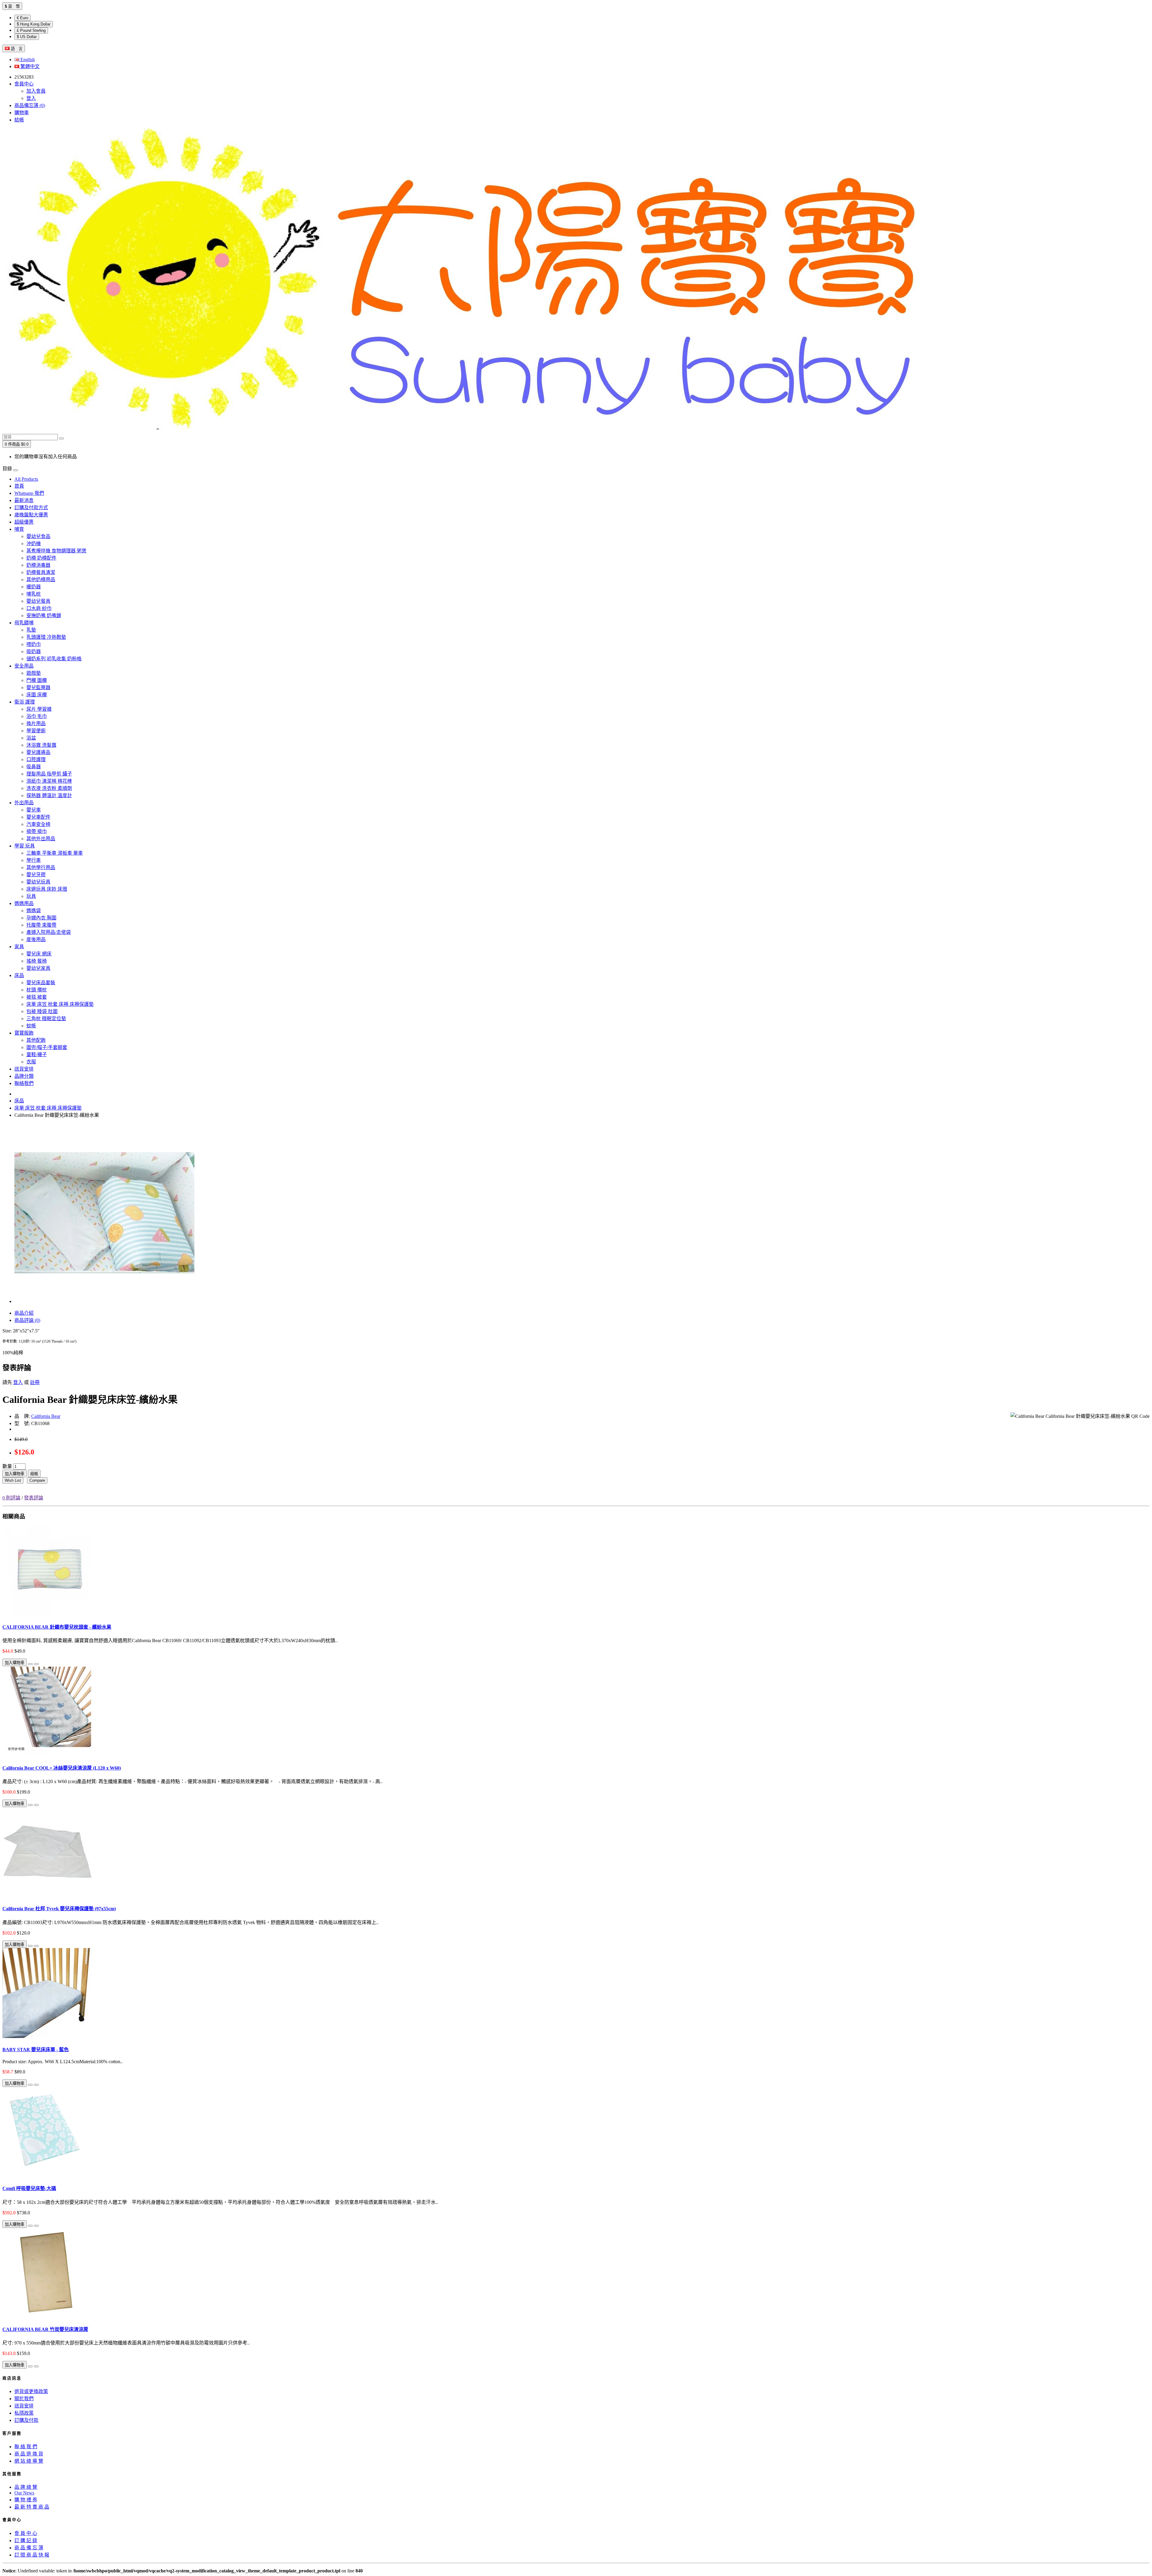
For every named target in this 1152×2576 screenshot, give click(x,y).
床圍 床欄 (37, 695)
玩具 (31, 896)
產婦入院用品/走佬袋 (49, 932)
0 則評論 (11, 1498)
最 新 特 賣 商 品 (32, 2507)
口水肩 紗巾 (39, 608)
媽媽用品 (24, 903)
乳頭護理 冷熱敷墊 (46, 637)
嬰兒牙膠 (36, 875)
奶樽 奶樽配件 (41, 558)
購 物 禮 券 (26, 2500)
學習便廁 (36, 731)
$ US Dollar (27, 37)
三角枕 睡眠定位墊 (46, 1019)
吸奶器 (34, 651)
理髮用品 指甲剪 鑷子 (49, 774)
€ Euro (22, 18)
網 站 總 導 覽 (29, 2461)
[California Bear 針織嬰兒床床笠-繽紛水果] (104, 1301)
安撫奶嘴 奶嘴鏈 (44, 616)
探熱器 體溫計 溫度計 (49, 795)
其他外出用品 (41, 839)
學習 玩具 (25, 846)
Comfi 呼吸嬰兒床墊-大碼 (29, 2188)
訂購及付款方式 (31, 508)
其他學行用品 (41, 867)
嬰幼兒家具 (38, 968)
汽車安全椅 (38, 824)
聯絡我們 (24, 1083)
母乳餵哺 (24, 623)
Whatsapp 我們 (29, 493)
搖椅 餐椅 (37, 961)
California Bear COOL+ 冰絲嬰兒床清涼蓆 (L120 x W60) (62, 1768)
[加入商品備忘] (30, 1664)
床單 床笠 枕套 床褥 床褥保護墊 (60, 1004)
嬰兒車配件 (38, 817)
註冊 (35, 1382)
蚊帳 (31, 1026)
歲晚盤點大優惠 (31, 515)
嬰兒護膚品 (38, 752)
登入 (31, 98)
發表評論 (34, 1498)
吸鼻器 (34, 767)
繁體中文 (29, 66)
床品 (19, 975)
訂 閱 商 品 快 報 (32, 2555)
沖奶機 (34, 544)
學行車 (34, 860)
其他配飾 (36, 1040)
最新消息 (24, 500)
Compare (37, 1480)
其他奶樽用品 (41, 580)
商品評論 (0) (27, 1320)
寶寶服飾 (24, 1033)
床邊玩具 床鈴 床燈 (47, 889)
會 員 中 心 (26, 2533)
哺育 (19, 529)
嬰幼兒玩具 (38, 882)
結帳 (34, 1474)
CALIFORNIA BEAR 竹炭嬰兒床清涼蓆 (45, 2329)
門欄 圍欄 (37, 680)
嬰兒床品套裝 (41, 983)
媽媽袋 (34, 911)
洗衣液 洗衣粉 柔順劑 (49, 788)
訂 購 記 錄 (26, 2540)
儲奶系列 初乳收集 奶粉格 (54, 659)
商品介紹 (24, 1313)
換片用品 (36, 723)
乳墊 (31, 630)
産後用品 (36, 939)
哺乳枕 (34, 594)
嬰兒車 (34, 810)
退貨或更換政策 (31, 2391)
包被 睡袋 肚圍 (42, 1011)
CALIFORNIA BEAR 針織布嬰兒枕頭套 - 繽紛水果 (57, 1627)
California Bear (46, 1416)
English (27, 60)
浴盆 (31, 738)
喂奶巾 (34, 644)
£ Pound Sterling (31, 30)
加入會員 (36, 91)
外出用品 (24, 803)
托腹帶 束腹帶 (41, 925)
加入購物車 (15, 1474)
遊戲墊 (34, 673)
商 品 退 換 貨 (29, 2454)
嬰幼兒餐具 (38, 601)
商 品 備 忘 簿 (29, 2548)
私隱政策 (24, 2413)
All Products (26, 479)
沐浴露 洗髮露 (41, 745)
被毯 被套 (37, 997)
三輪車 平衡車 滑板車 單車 (55, 853)
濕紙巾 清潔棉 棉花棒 (49, 781)
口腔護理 (36, 759)
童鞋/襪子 (37, 1055)
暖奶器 (34, 587)
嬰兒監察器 (38, 687)
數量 (7, 1466)
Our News (24, 2493)
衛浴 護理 (25, 702)
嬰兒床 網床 (39, 954)
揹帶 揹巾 (37, 831)
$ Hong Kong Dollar (34, 24)
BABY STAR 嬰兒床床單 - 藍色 (36, 2050)
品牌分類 (24, 1076)
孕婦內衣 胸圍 (41, 918)
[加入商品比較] (36, 1664)
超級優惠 (24, 522)
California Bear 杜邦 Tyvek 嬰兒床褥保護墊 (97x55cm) (59, 1909)
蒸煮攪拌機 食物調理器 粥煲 (56, 551)
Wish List (13, 1480)
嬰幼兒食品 (38, 536)
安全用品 (24, 666)
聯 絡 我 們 (26, 2447)
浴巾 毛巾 (37, 716)
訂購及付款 (26, 2420)
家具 (19, 947)
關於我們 (24, 2399)
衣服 (31, 1062)
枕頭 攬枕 (37, 990)
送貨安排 (24, 1069)
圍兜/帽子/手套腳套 (47, 1047)
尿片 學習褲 (39, 709)
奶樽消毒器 (38, 565)
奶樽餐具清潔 (41, 572)
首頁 (19, 486)
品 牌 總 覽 (26, 2487)
